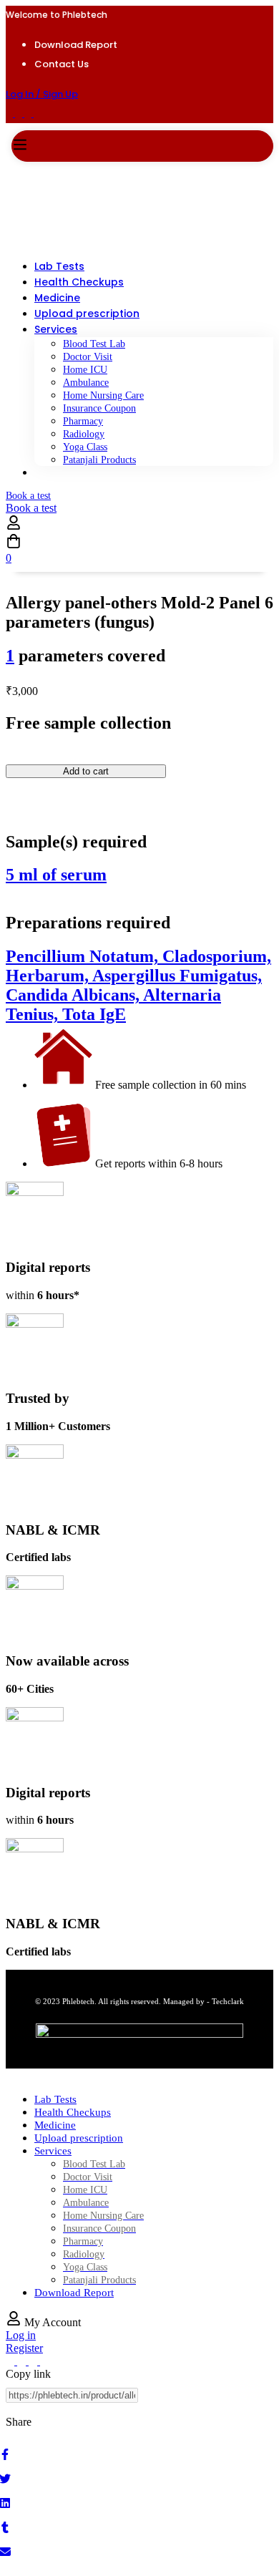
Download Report (76, 45)
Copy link (28, 2374)
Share (19, 2422)
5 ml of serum (56, 875)
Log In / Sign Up (42, 94)
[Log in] (14, 526)
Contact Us (62, 64)
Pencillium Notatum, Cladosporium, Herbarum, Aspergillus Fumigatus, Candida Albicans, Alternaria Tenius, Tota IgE (138, 985)
